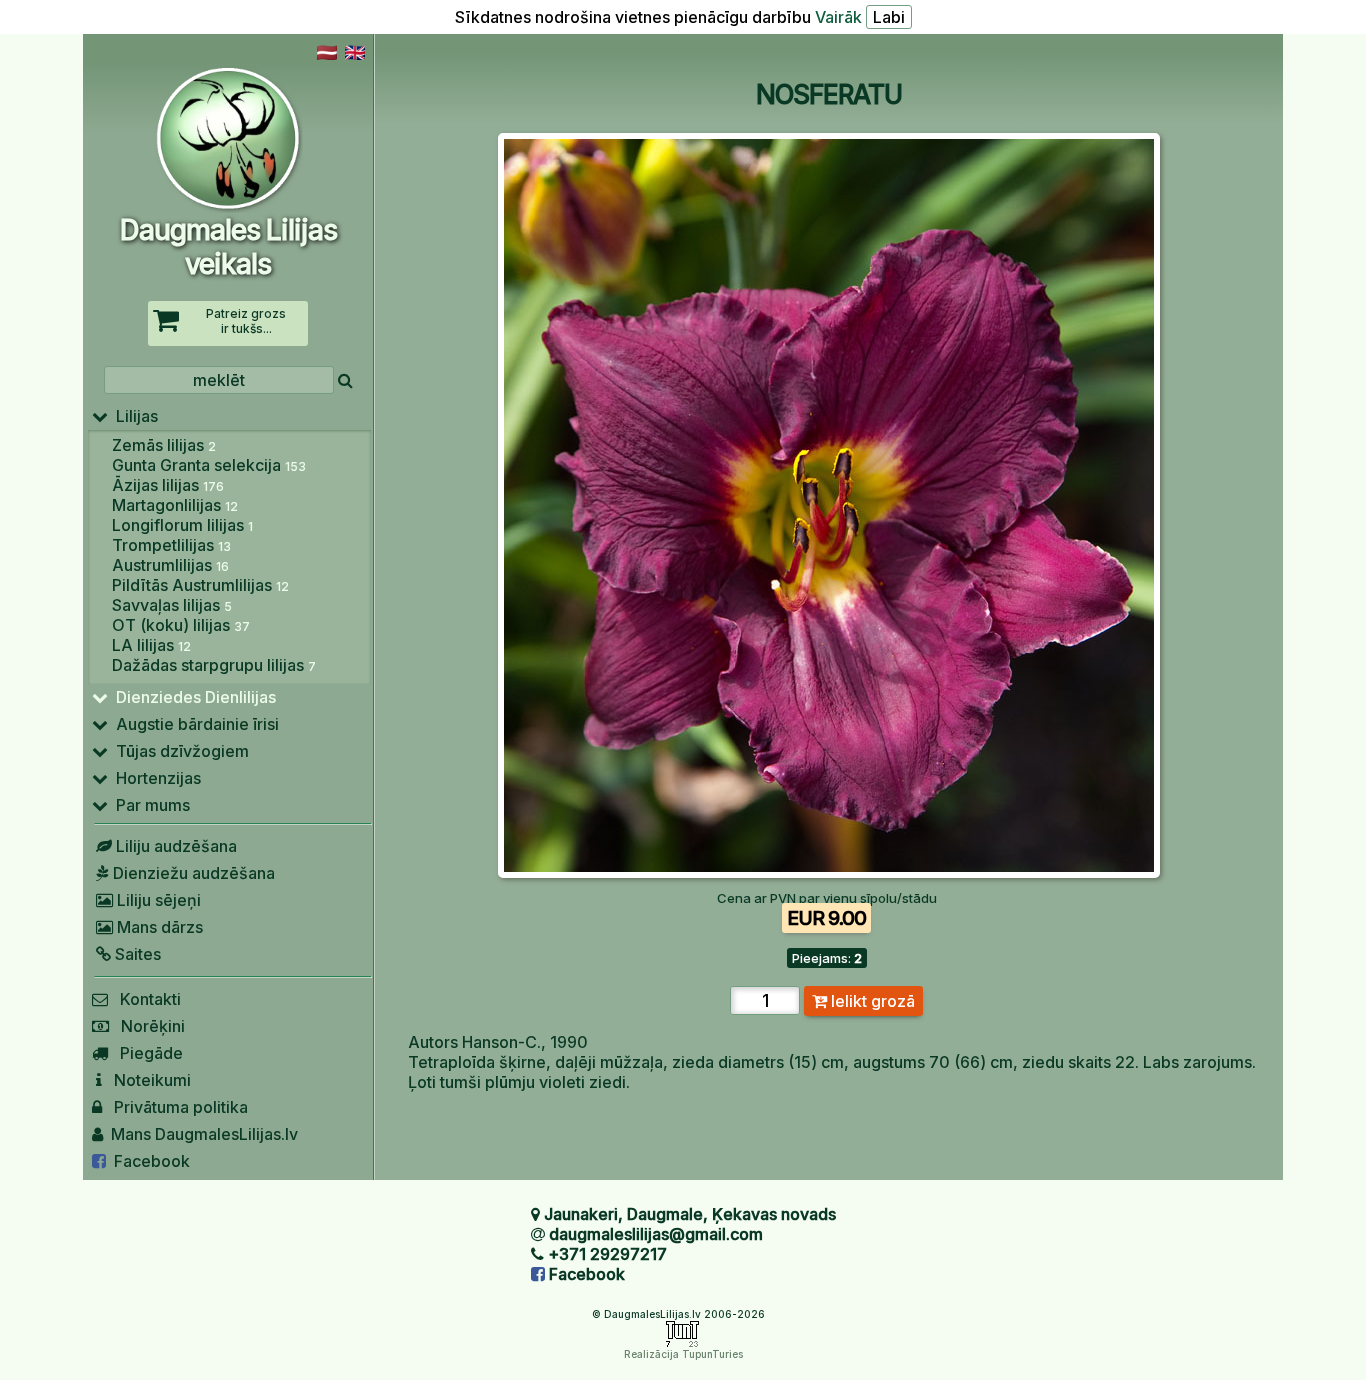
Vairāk (838, 17)
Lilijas (133, 416)
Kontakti (144, 999)
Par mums (149, 805)
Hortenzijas (154, 778)
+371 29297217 (607, 1254)
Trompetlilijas (171, 545)
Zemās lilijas (164, 445)
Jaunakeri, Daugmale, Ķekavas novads (690, 1214)
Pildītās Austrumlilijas (200, 585)
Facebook (148, 1161)
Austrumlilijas (170, 565)
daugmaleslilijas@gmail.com (656, 1234)
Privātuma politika (175, 1107)
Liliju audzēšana (174, 846)
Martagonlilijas (175, 505)
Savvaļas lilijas (172, 605)
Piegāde (145, 1053)
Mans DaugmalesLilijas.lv (200, 1134)
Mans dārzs (158, 927)
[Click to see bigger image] (829, 872)
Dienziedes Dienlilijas (192, 697)
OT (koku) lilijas (181, 625)
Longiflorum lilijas (182, 525)
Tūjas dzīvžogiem (178, 751)
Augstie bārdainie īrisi (193, 724)
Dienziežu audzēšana (192, 873)
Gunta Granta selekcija (209, 465)
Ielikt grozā (871, 1001)
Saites (136, 954)
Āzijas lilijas (168, 485)
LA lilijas (151, 645)
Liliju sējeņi (157, 900)
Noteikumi (146, 1080)
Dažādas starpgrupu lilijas (214, 665)
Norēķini (147, 1026)
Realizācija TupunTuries (683, 1354)
